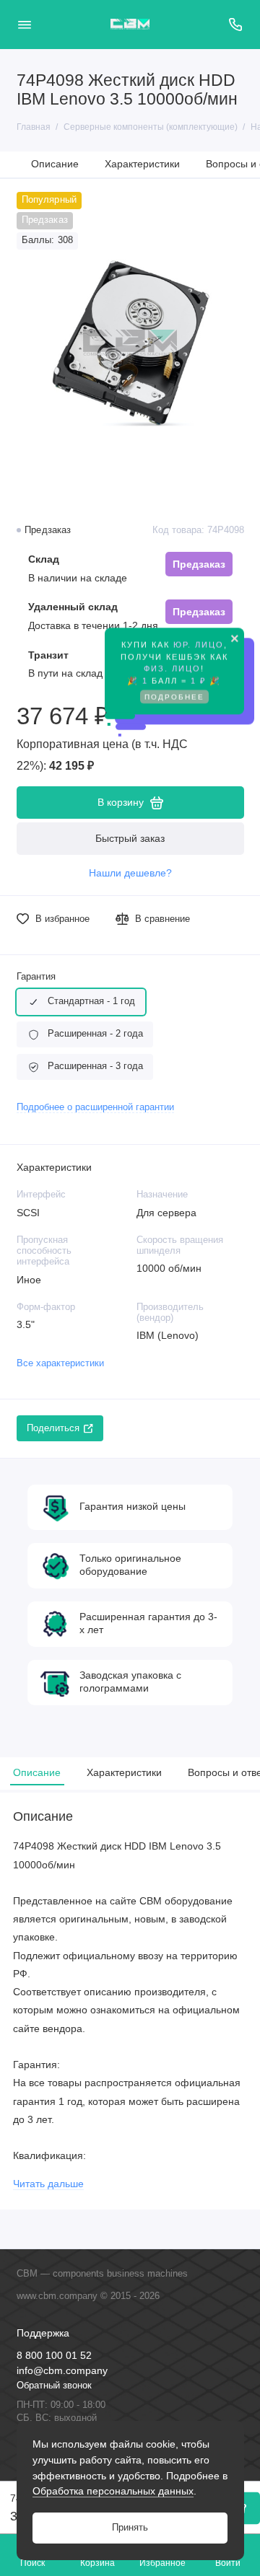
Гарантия (36, 977)
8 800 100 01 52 (54, 2356)
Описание (55, 164)
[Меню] (25, 25)
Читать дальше (48, 2184)
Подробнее (174, 701)
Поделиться (53, 1428)
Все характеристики (60, 1363)
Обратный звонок (54, 2386)
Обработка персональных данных (113, 2491)
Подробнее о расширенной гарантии (95, 1107)
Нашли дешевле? (130, 873)
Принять (130, 2528)
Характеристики (142, 164)
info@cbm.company (62, 2371)
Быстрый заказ (130, 838)
